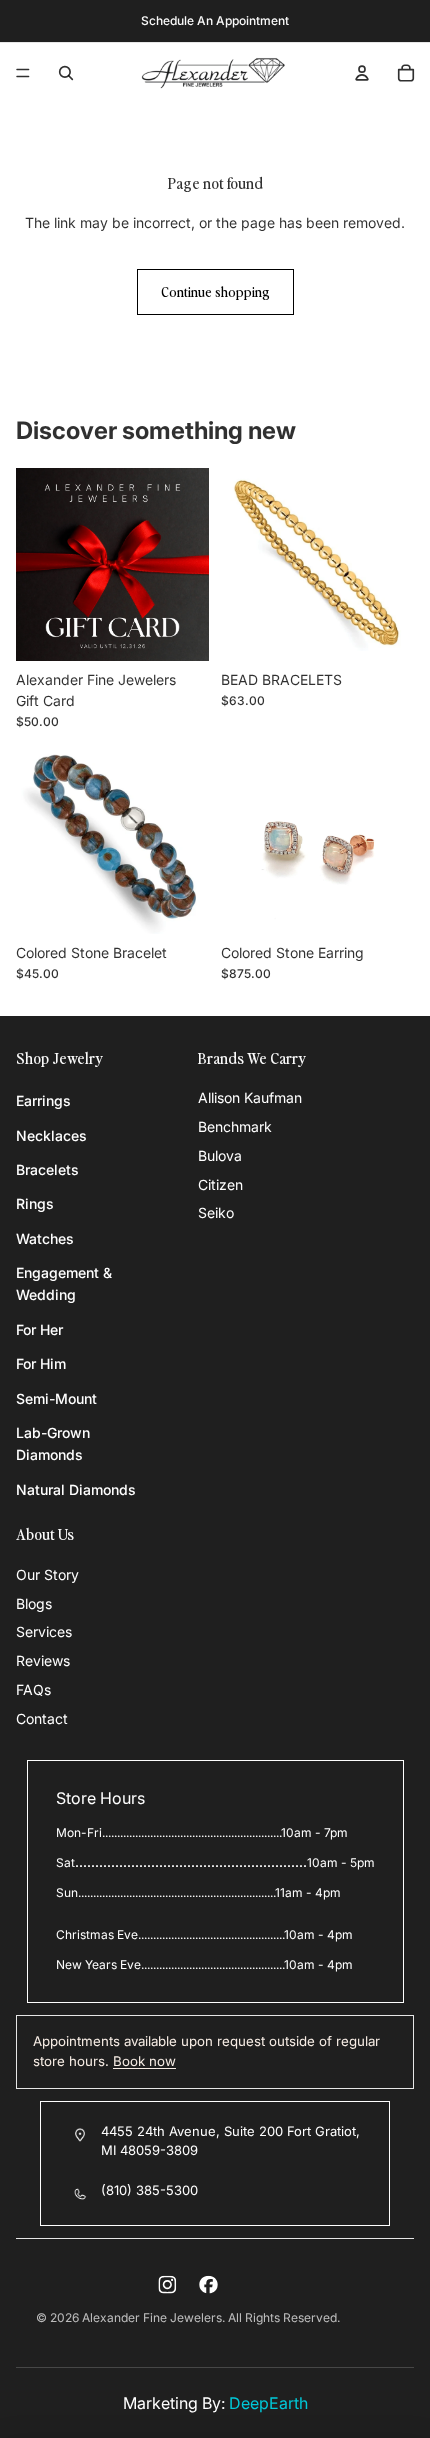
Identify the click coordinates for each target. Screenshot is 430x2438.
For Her (39, 1329)
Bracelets (47, 1169)
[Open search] (66, 73)
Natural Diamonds (76, 1489)
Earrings (43, 1100)
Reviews (43, 1660)
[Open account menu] (362, 73)
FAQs (33, 1689)
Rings (35, 1203)
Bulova (220, 1155)
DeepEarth (268, 2403)
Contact (42, 1718)
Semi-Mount (56, 1398)
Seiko (216, 1212)
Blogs (34, 1603)
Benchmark (235, 1126)
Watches (45, 1238)
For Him (41, 1363)
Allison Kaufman (250, 1097)
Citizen (220, 1184)
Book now (144, 2061)
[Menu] (23, 73)
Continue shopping (215, 291)
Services (44, 1631)
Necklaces (51, 1135)
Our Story (47, 1574)
